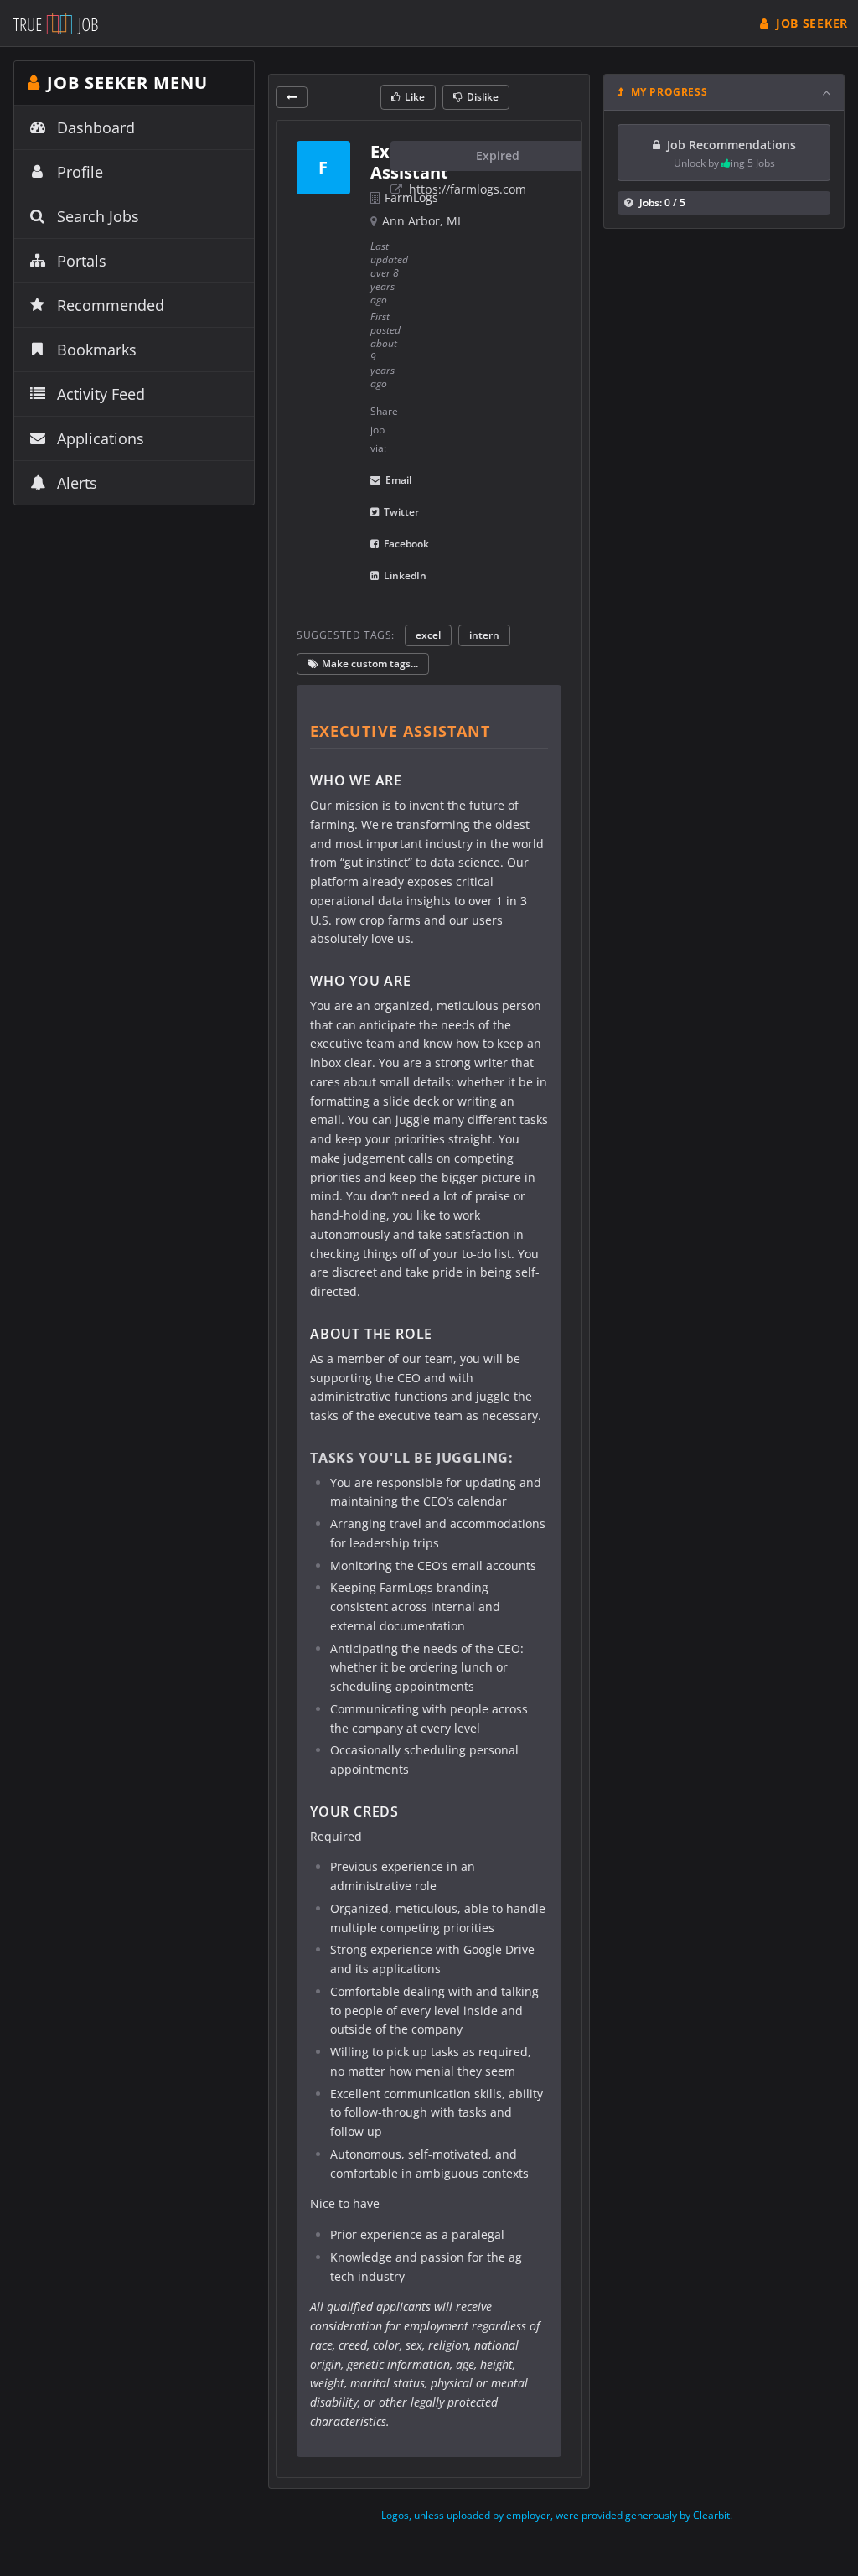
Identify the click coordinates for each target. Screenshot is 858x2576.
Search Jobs (98, 216)
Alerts (77, 483)
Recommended (111, 305)
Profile (80, 172)
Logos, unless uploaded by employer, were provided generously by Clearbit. (557, 2515)
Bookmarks (97, 350)
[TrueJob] (56, 23)
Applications (101, 438)
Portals (82, 261)
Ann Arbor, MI (421, 221)
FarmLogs (411, 197)
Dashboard (96, 127)
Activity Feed (101, 394)
